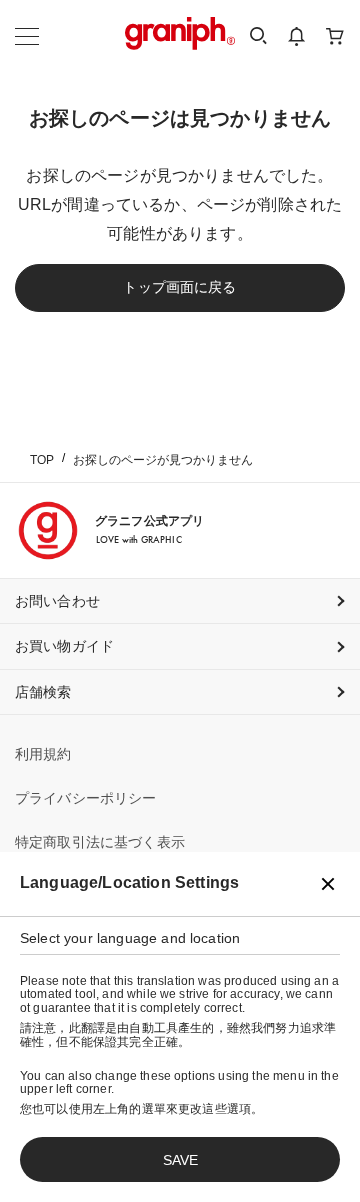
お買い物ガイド (64, 646)
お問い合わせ (57, 601)
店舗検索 (43, 692)
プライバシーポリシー (86, 798)
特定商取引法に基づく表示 (100, 842)
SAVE (180, 1160)
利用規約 (43, 754)
